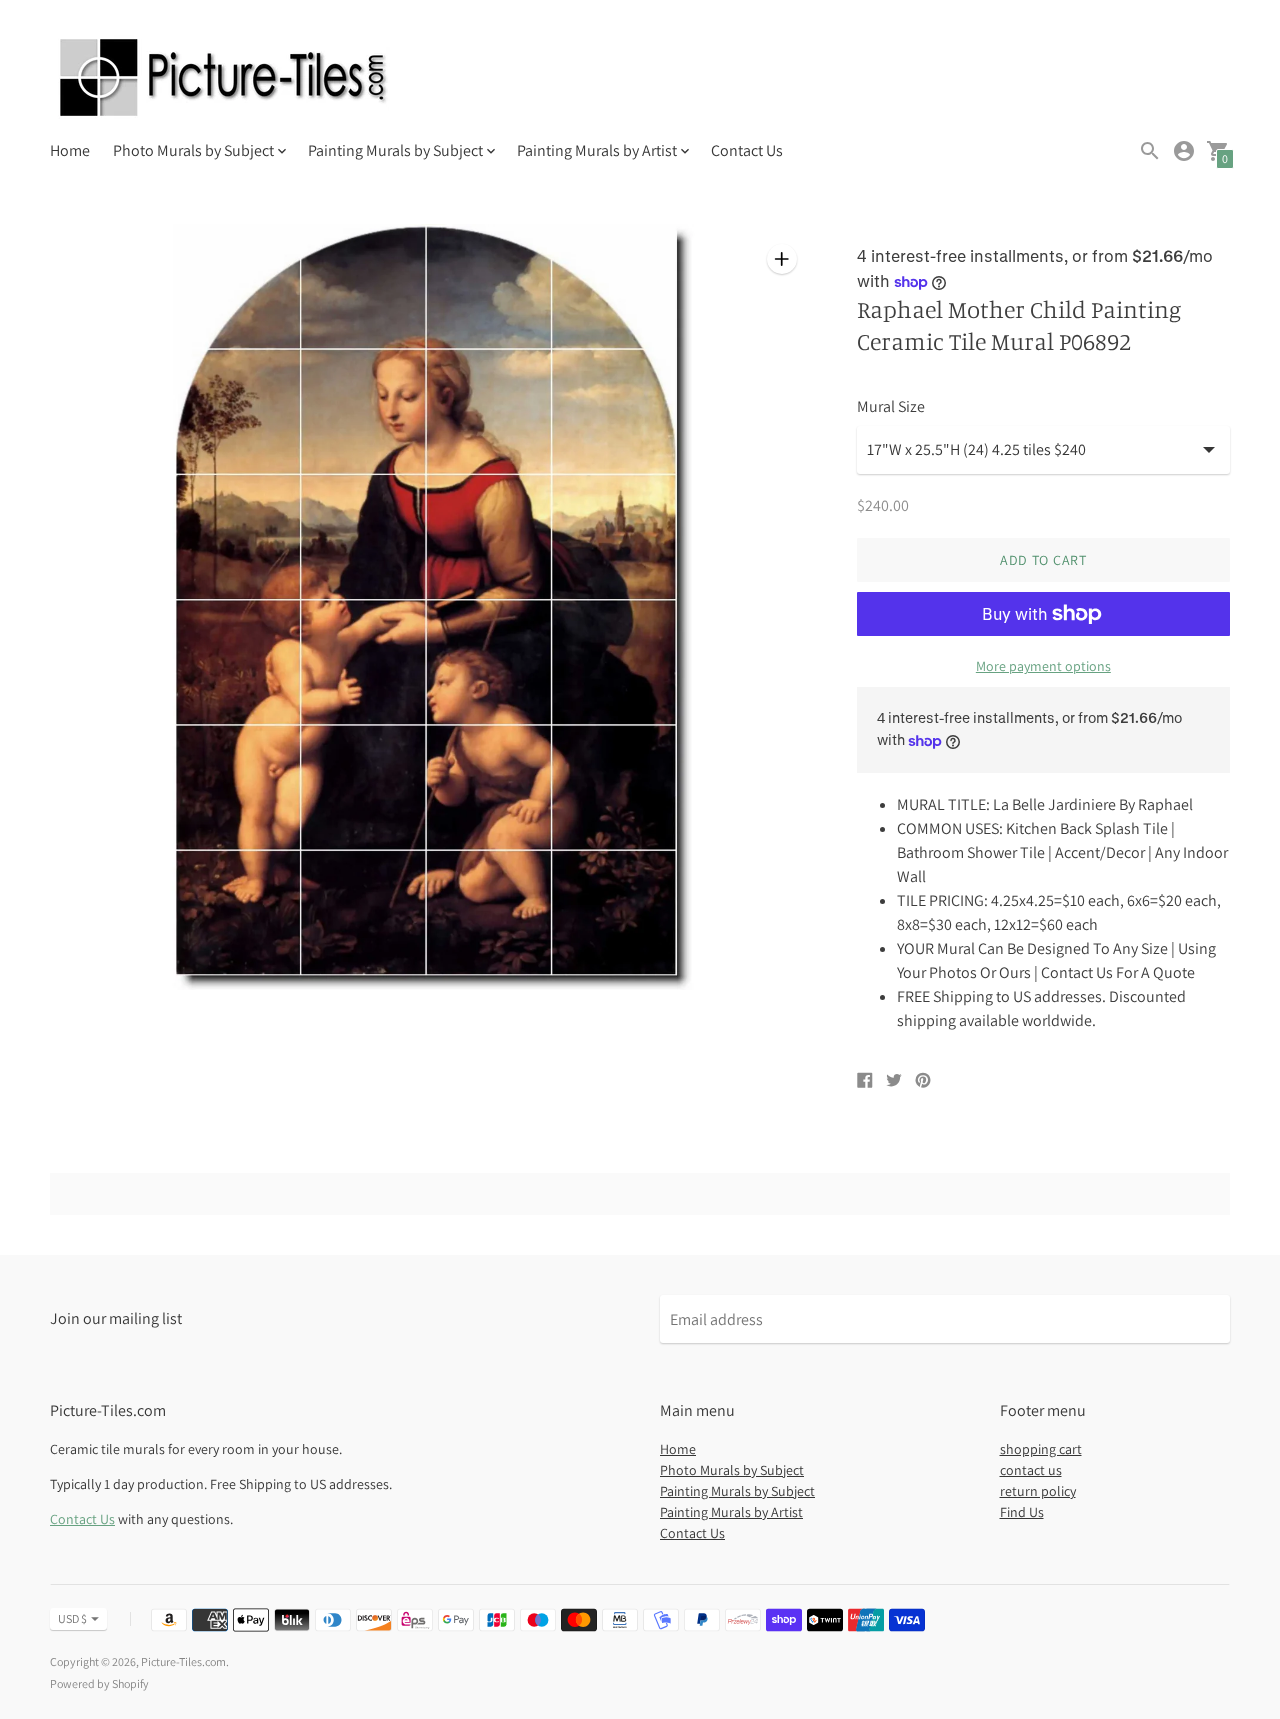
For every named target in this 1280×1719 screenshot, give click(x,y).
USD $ (72, 1618)
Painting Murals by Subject (737, 1491)
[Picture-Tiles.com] (225, 79)
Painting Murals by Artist (731, 1512)
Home (70, 150)
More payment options (1043, 666)
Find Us (1022, 1512)
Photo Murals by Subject (732, 1470)
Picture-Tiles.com (183, 1661)
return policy (1038, 1491)
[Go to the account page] (1184, 151)
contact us (1031, 1470)
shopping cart (1041, 1449)
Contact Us (747, 150)
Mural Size (891, 407)
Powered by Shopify (99, 1683)
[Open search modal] (1150, 151)
